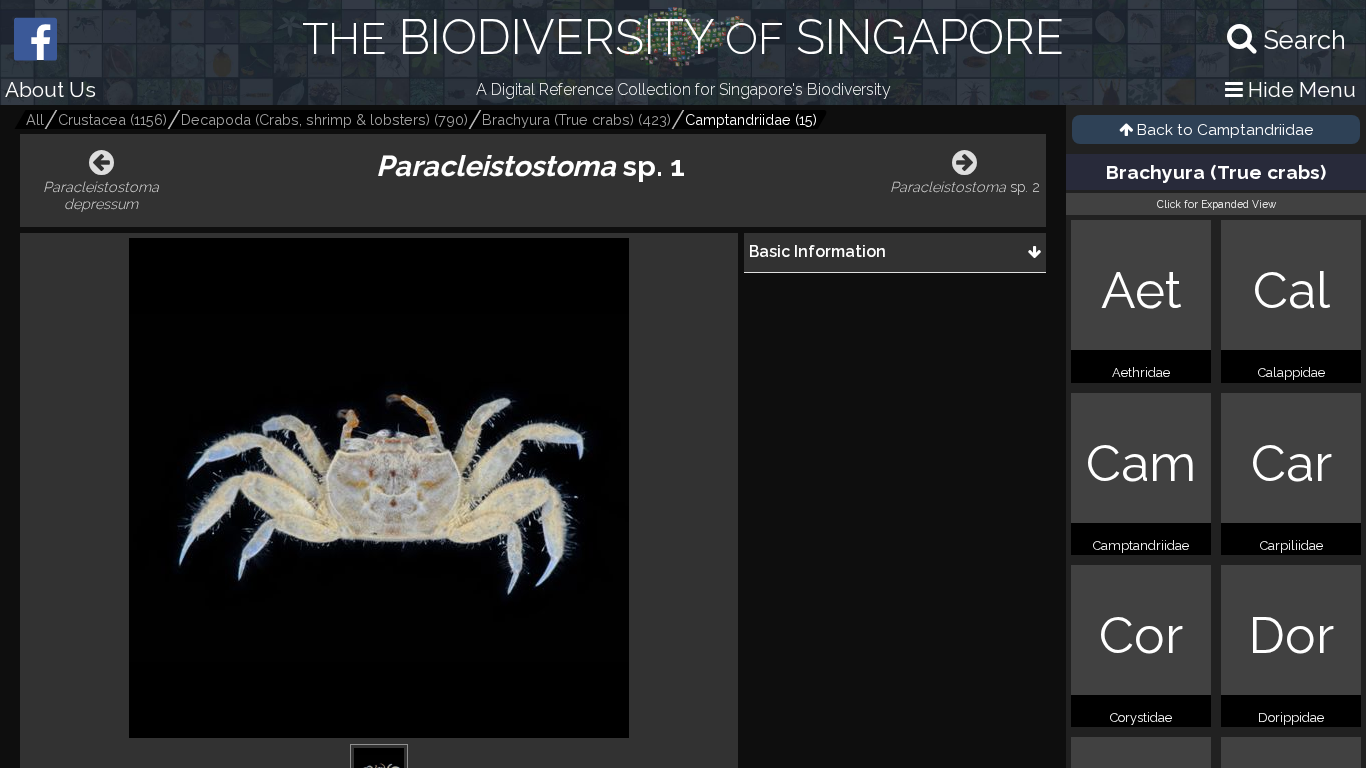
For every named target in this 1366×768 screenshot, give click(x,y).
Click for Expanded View (1216, 204)
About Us (50, 89)
